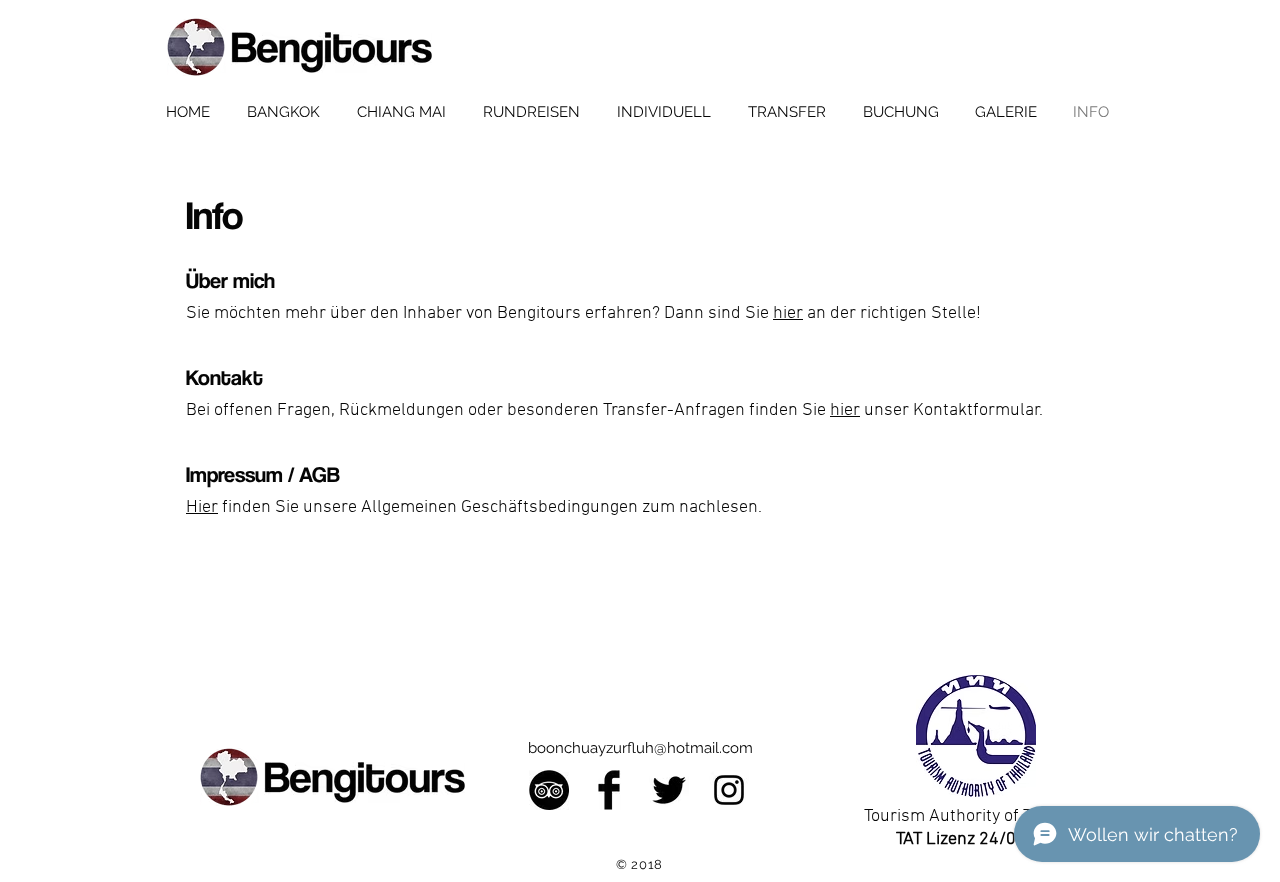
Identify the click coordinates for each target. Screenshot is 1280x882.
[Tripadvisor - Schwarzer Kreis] (549, 790)
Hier (202, 507)
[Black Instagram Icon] (729, 790)
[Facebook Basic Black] (609, 790)
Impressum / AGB (263, 474)
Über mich (230, 280)
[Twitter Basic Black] (669, 790)
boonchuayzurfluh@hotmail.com (640, 748)
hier (788, 313)
